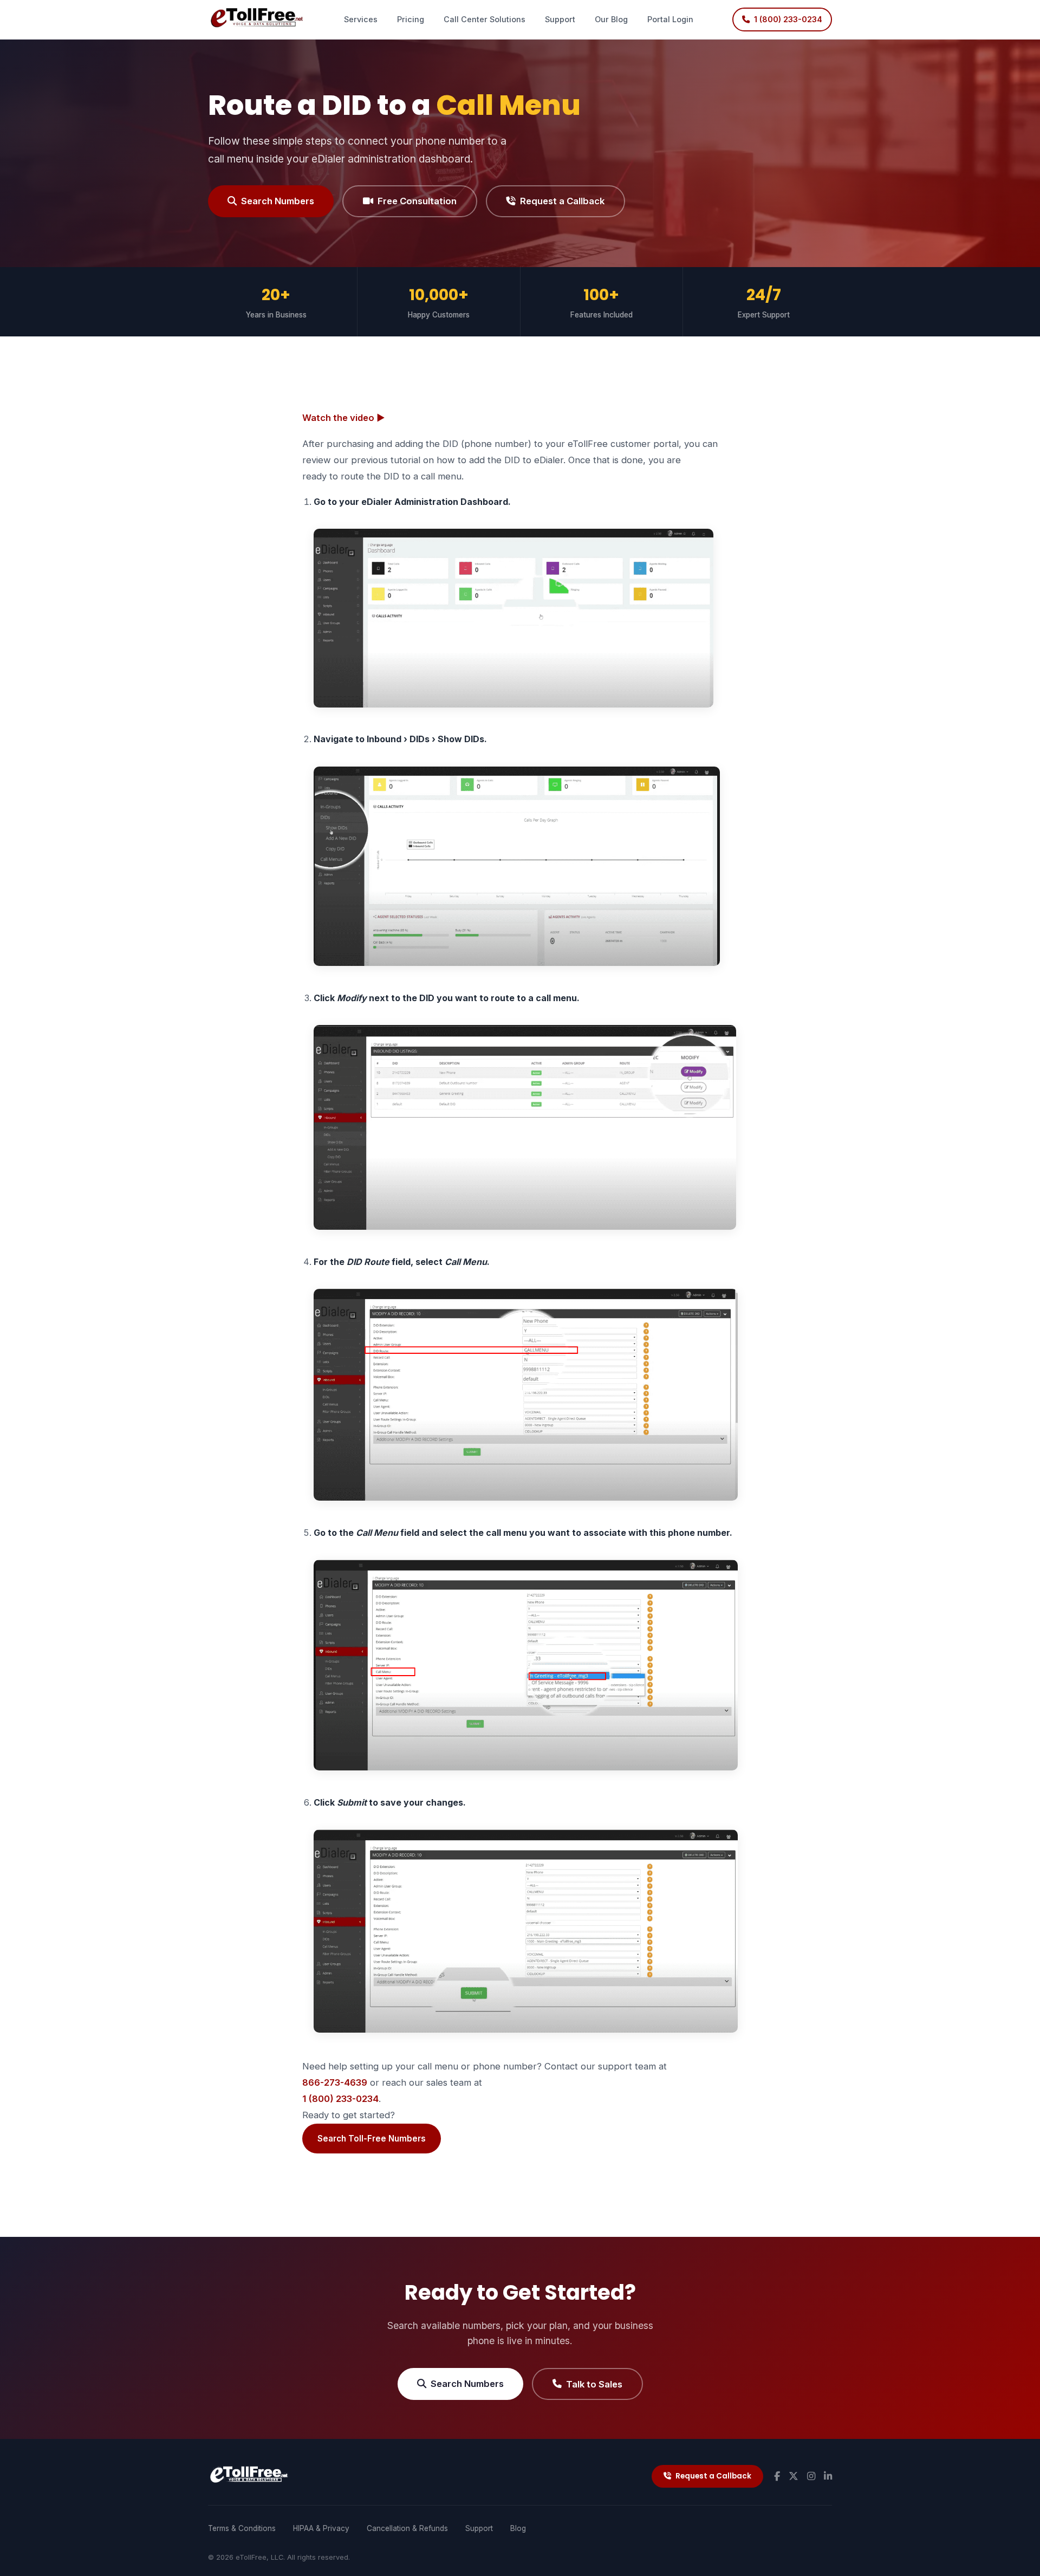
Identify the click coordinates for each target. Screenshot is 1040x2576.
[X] (794, 2476)
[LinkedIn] (828, 2476)
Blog (518, 2528)
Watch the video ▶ (344, 418)
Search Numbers (278, 201)
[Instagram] (811, 2476)
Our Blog (611, 19)
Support (560, 19)
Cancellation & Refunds (407, 2528)
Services (361, 19)
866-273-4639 (335, 2082)
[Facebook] (777, 2476)
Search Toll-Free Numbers (372, 2139)
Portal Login (670, 19)
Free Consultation (417, 201)
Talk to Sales (594, 2384)
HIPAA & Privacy (321, 2528)
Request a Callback (562, 201)
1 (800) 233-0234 (340, 2099)
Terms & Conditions (242, 2528)
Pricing (411, 19)
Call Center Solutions (485, 19)
